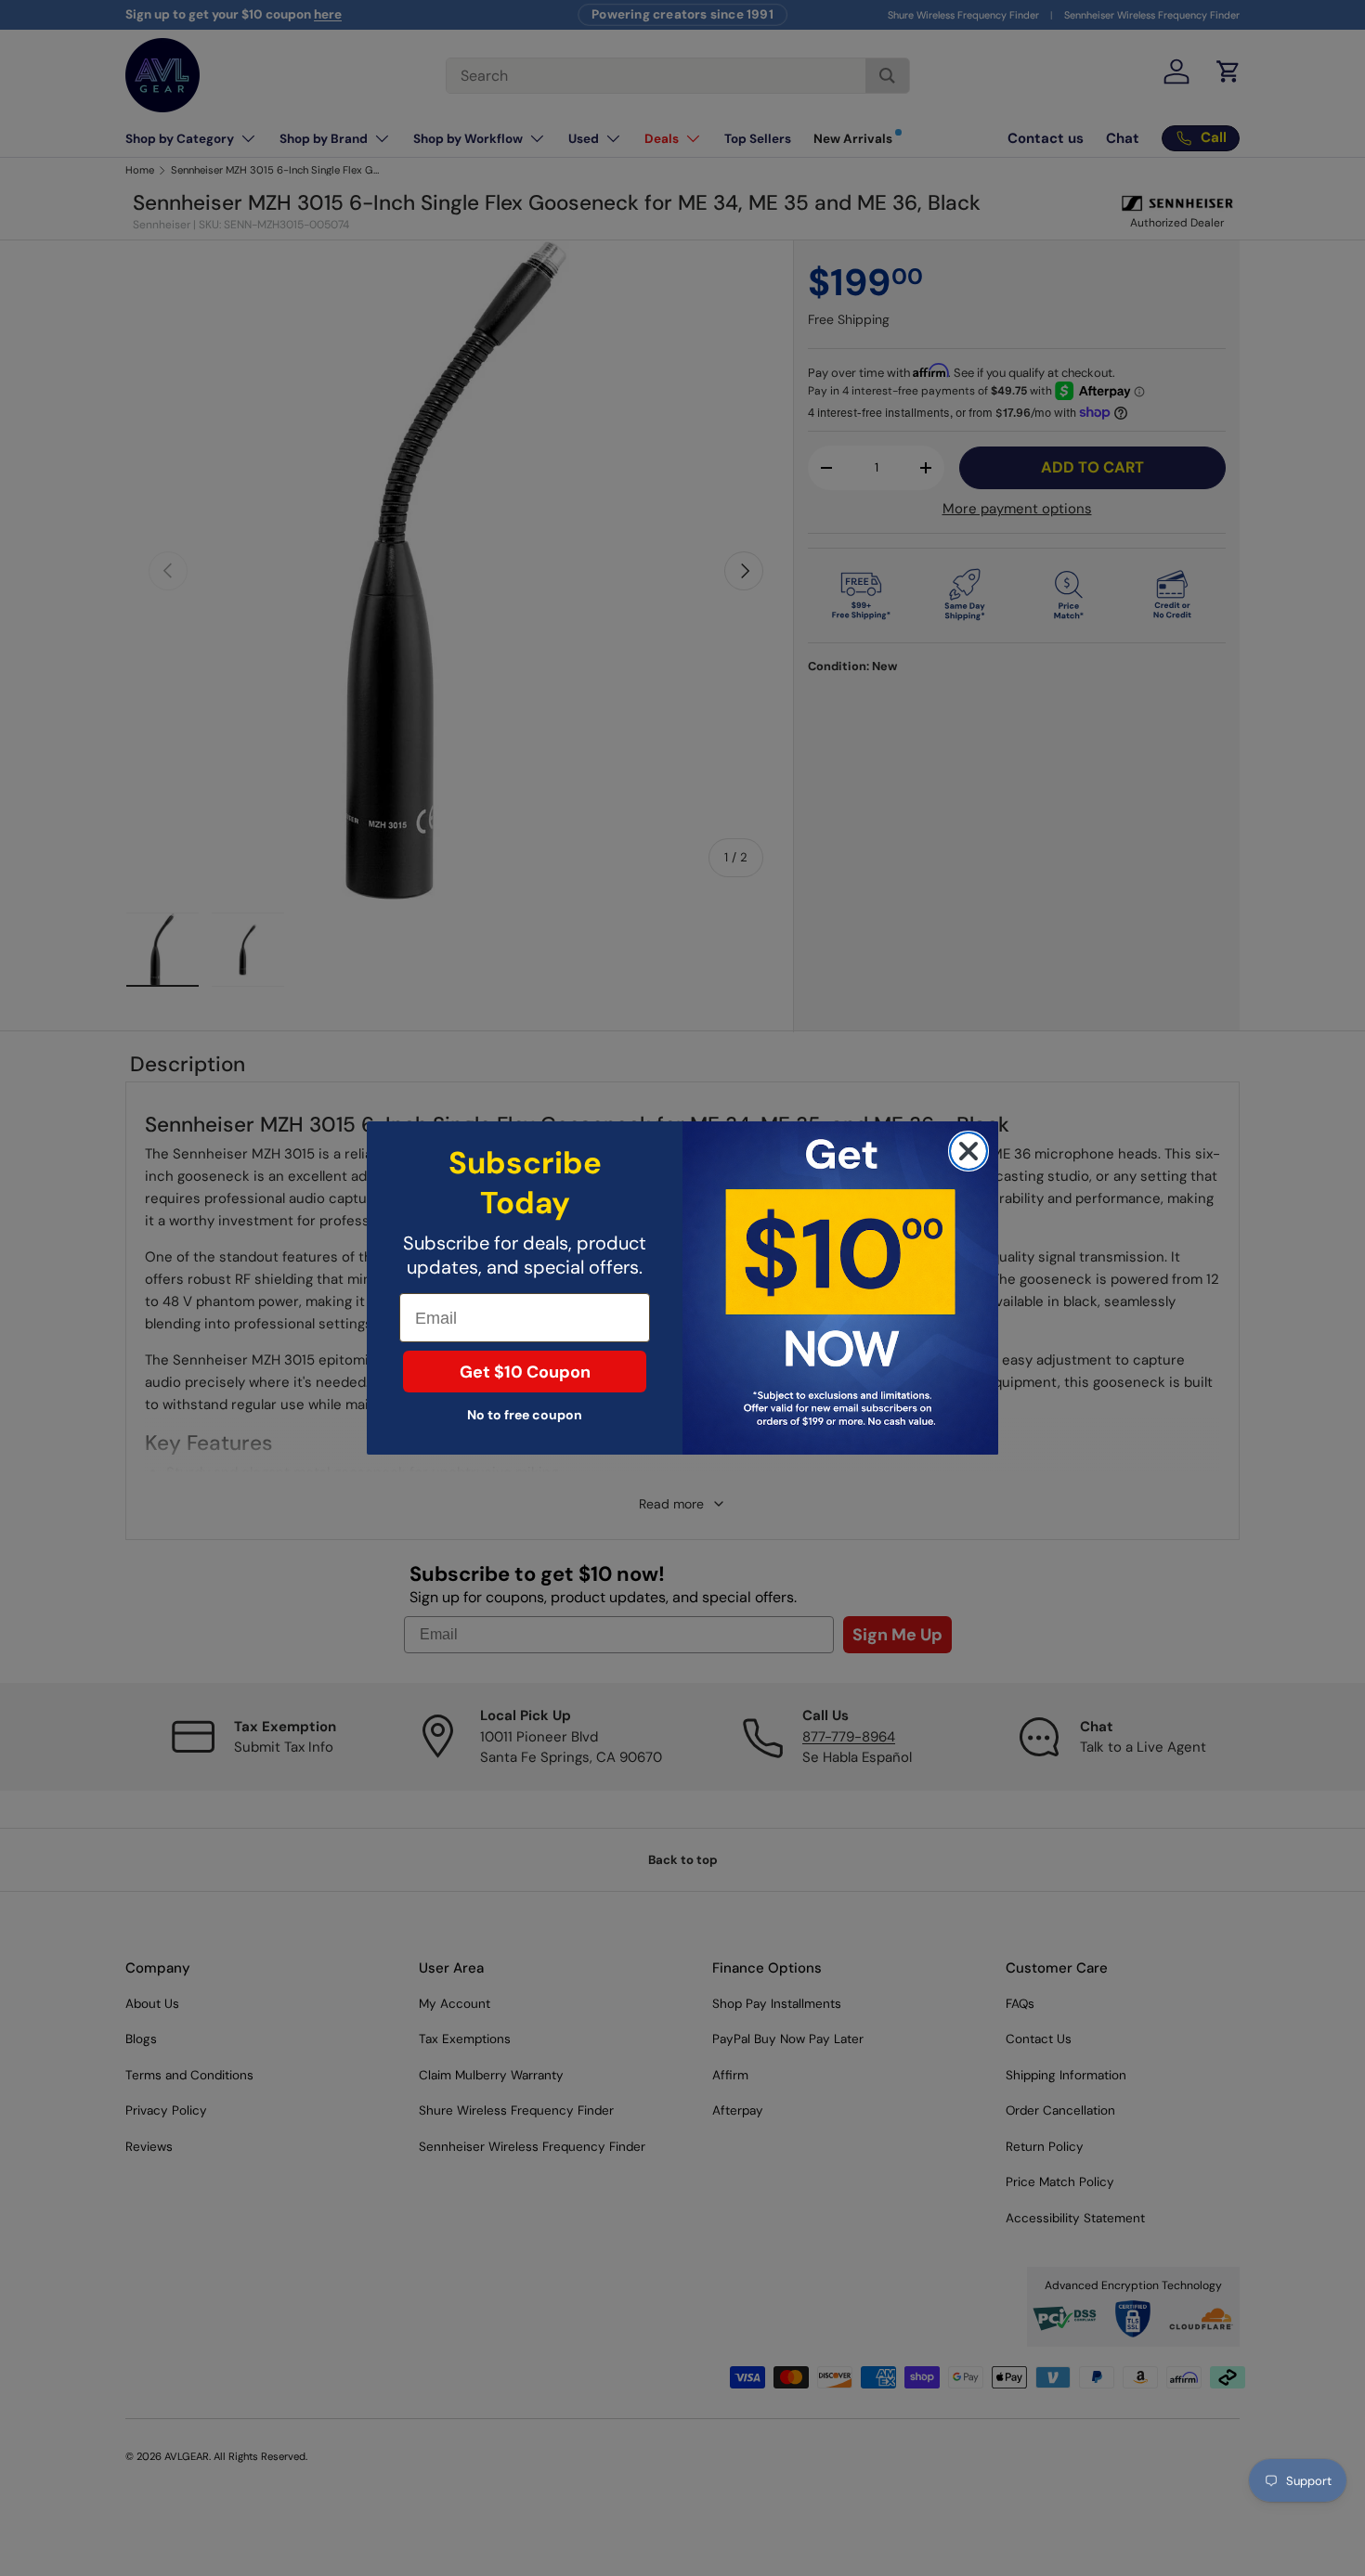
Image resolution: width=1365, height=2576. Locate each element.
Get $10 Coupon (525, 1372)
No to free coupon (525, 1415)
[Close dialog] (968, 1151)
